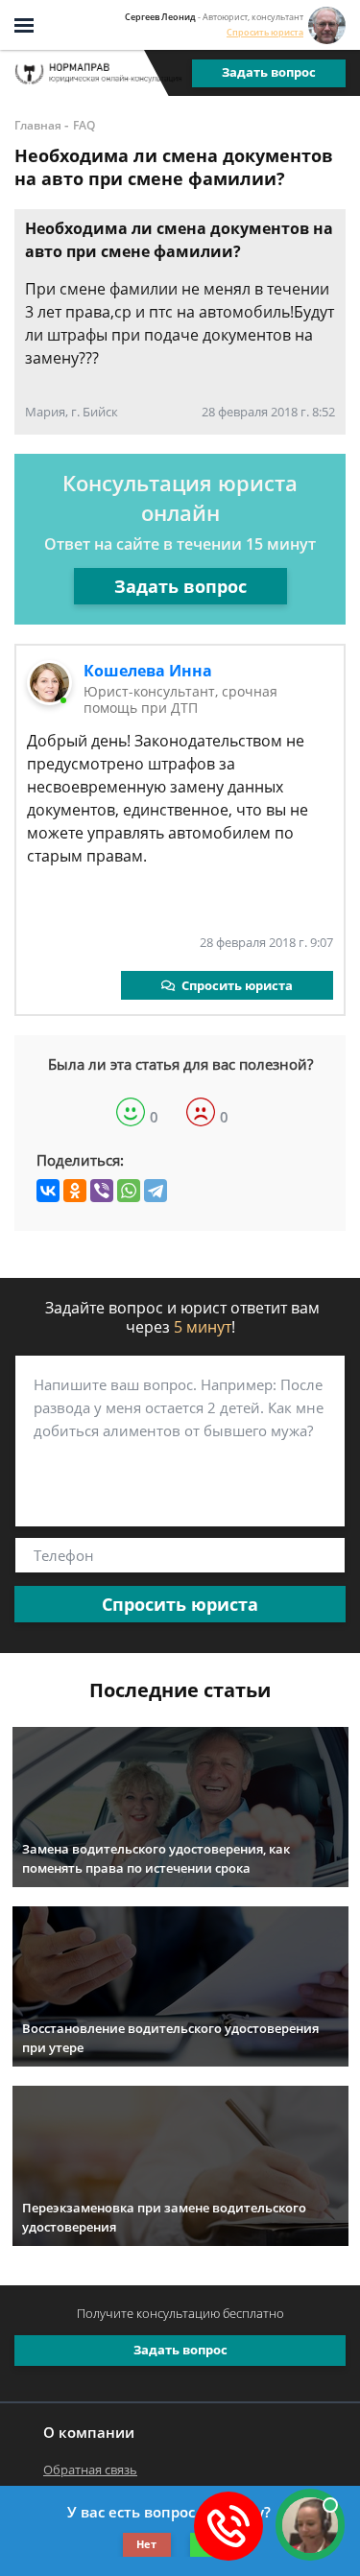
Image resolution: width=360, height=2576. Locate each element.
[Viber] (102, 1191)
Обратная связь (90, 2470)
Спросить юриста (265, 32)
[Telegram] (156, 1191)
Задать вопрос (269, 72)
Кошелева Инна (148, 671)
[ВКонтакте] (48, 1191)
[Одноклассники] (75, 1191)
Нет (146, 2544)
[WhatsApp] (129, 1191)
